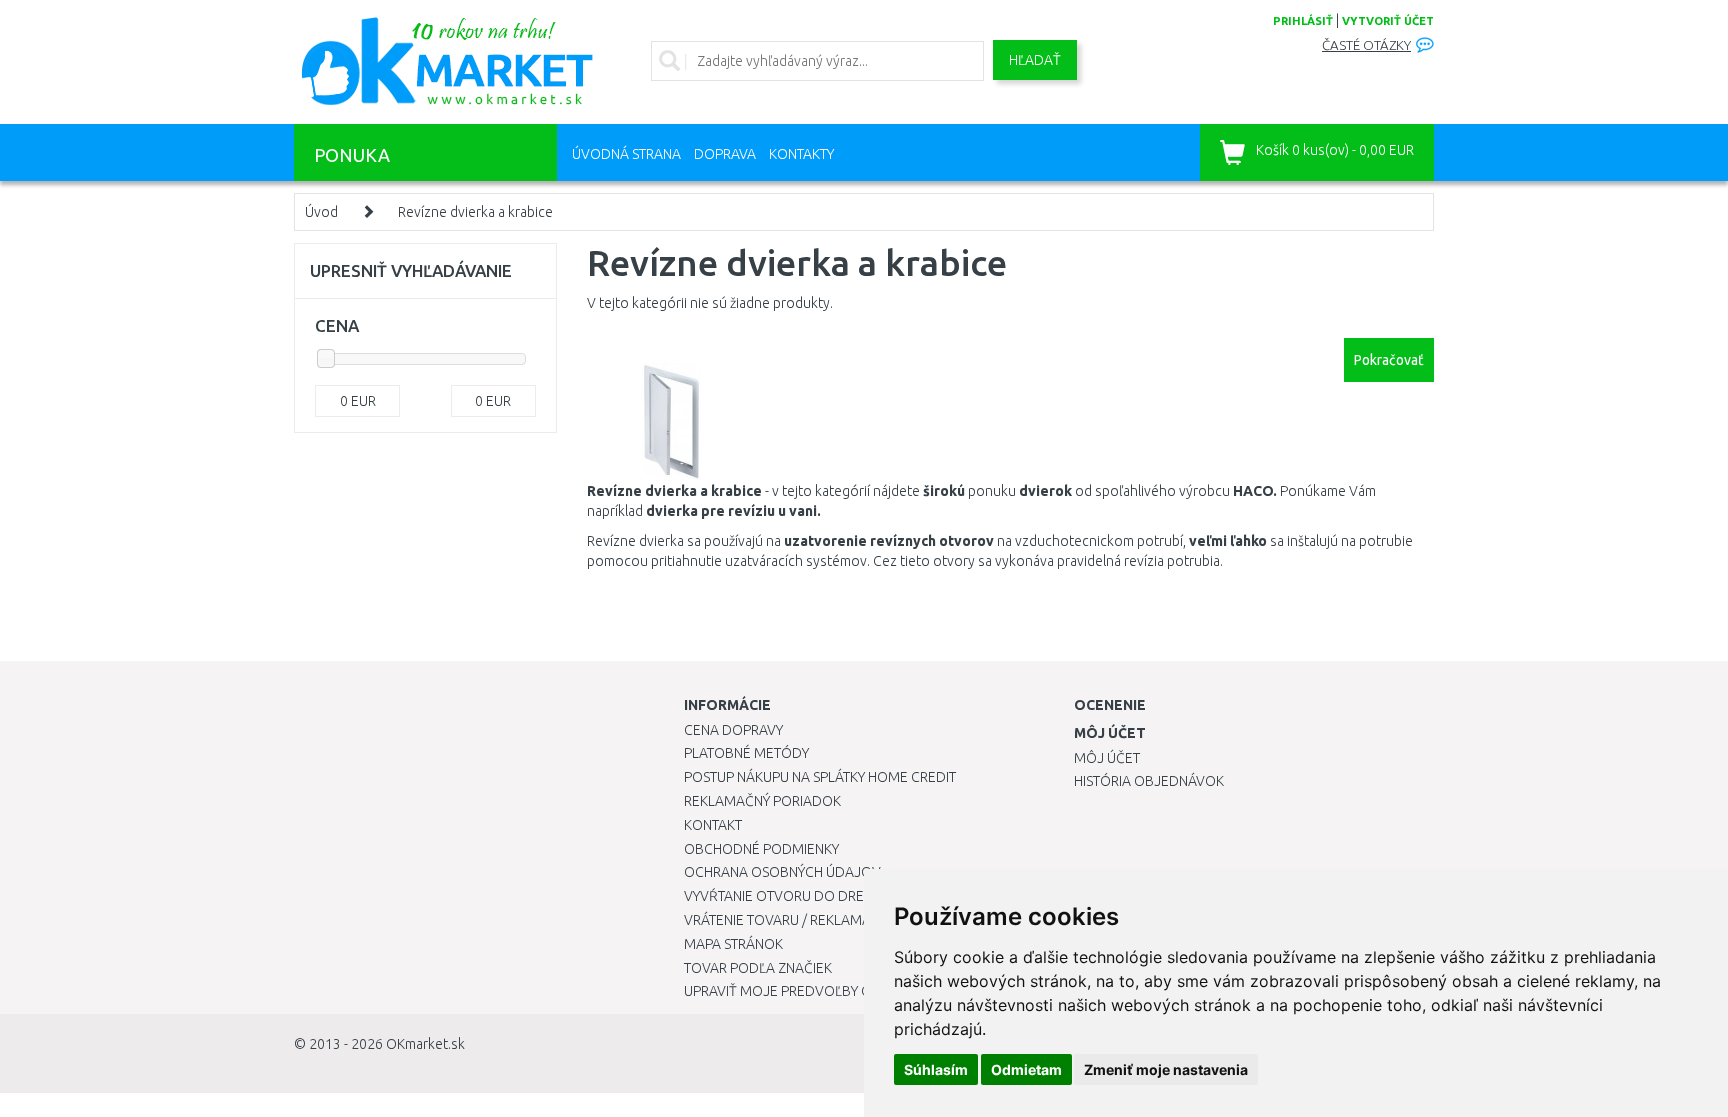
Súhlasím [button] (936, 1069)
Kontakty (801, 154)
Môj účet (1107, 758)
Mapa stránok (733, 944)
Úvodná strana (626, 154)
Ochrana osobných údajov (782, 872)
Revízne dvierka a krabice (475, 212)
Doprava (725, 154)
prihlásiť (1303, 21)
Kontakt (713, 825)
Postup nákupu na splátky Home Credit (820, 777)
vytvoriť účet (1388, 21)
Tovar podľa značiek (758, 968)
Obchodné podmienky (761, 849)
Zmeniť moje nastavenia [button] (1166, 1069)
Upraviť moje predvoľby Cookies (801, 991)
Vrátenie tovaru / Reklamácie (787, 920)
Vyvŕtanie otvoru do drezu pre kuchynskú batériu (862, 896)
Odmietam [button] (1026, 1069)
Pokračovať (1389, 360)
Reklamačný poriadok (762, 801)
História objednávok (1149, 781)
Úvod (321, 212)
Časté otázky (1366, 45)
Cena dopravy (733, 730)
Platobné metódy (746, 753)
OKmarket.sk (425, 1044)
